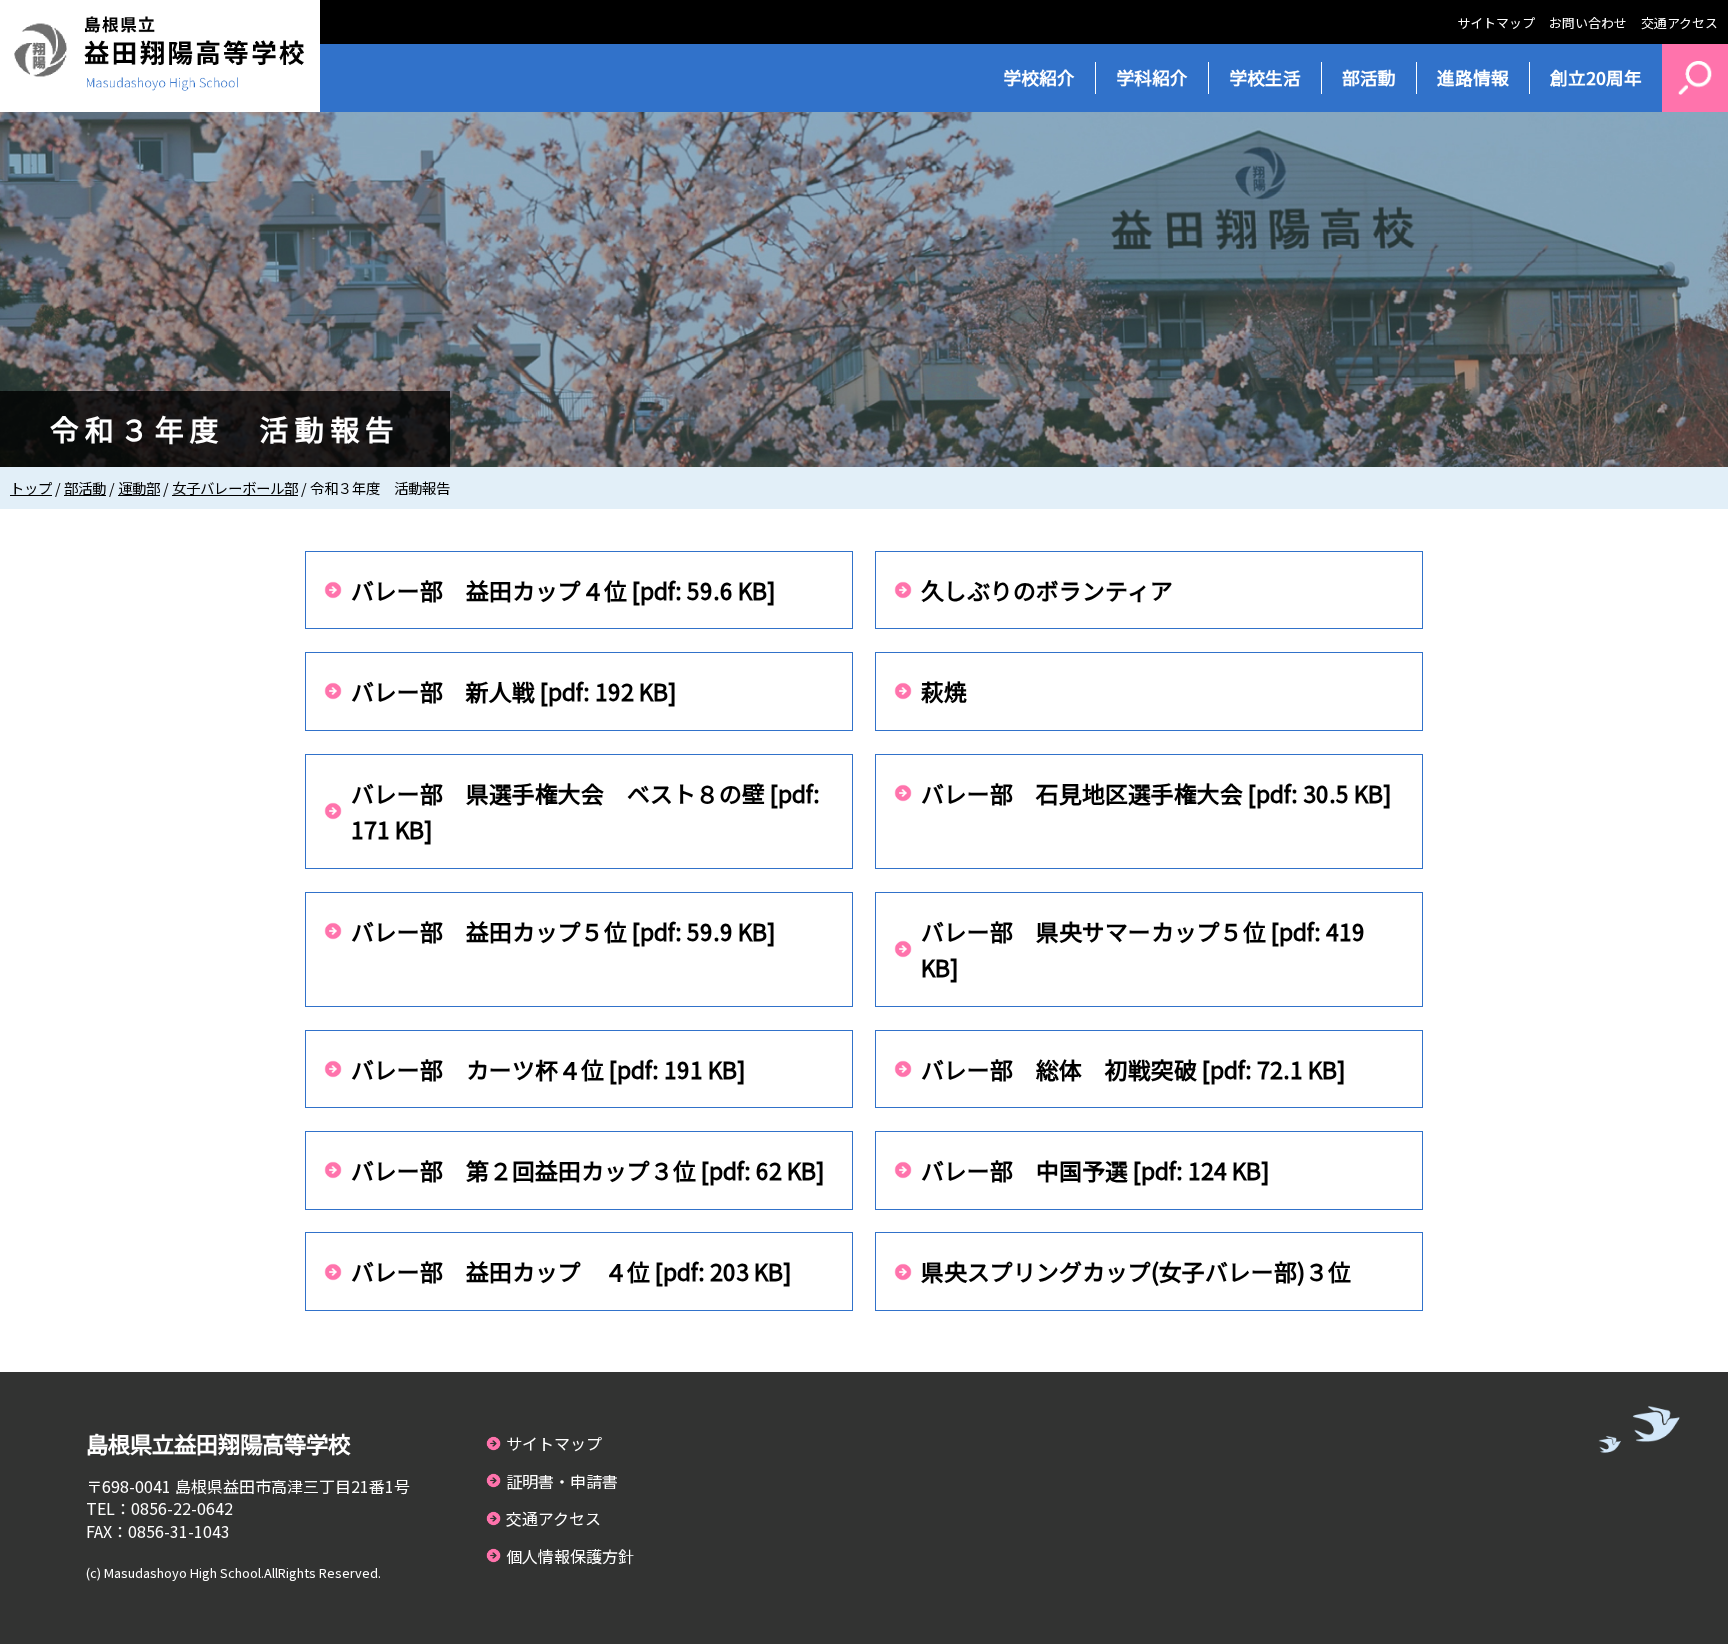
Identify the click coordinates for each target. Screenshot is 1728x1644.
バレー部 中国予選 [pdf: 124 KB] (1095, 1170)
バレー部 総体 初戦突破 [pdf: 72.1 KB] (1133, 1069)
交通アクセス (1679, 22)
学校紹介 (1039, 77)
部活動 (1369, 77)
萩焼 (944, 691)
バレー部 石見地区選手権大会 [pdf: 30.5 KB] (1156, 793)
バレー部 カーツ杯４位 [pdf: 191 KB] (548, 1069)
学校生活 (1265, 77)
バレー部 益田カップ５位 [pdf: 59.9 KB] (563, 931)
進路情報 (1473, 77)
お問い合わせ (1588, 22)
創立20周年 (1596, 77)
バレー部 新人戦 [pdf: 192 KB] (514, 691)
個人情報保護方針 (570, 1556)
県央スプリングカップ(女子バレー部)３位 (1136, 1271)
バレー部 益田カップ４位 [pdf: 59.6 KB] (563, 590)
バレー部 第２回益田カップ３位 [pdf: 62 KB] (588, 1170)
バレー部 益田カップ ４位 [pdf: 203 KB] (571, 1271)
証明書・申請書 (562, 1481)
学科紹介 (1152, 77)
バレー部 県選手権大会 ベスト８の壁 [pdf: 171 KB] (585, 811)
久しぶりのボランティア (1047, 590)
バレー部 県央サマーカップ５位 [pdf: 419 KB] (1143, 949)
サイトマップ (1496, 22)
